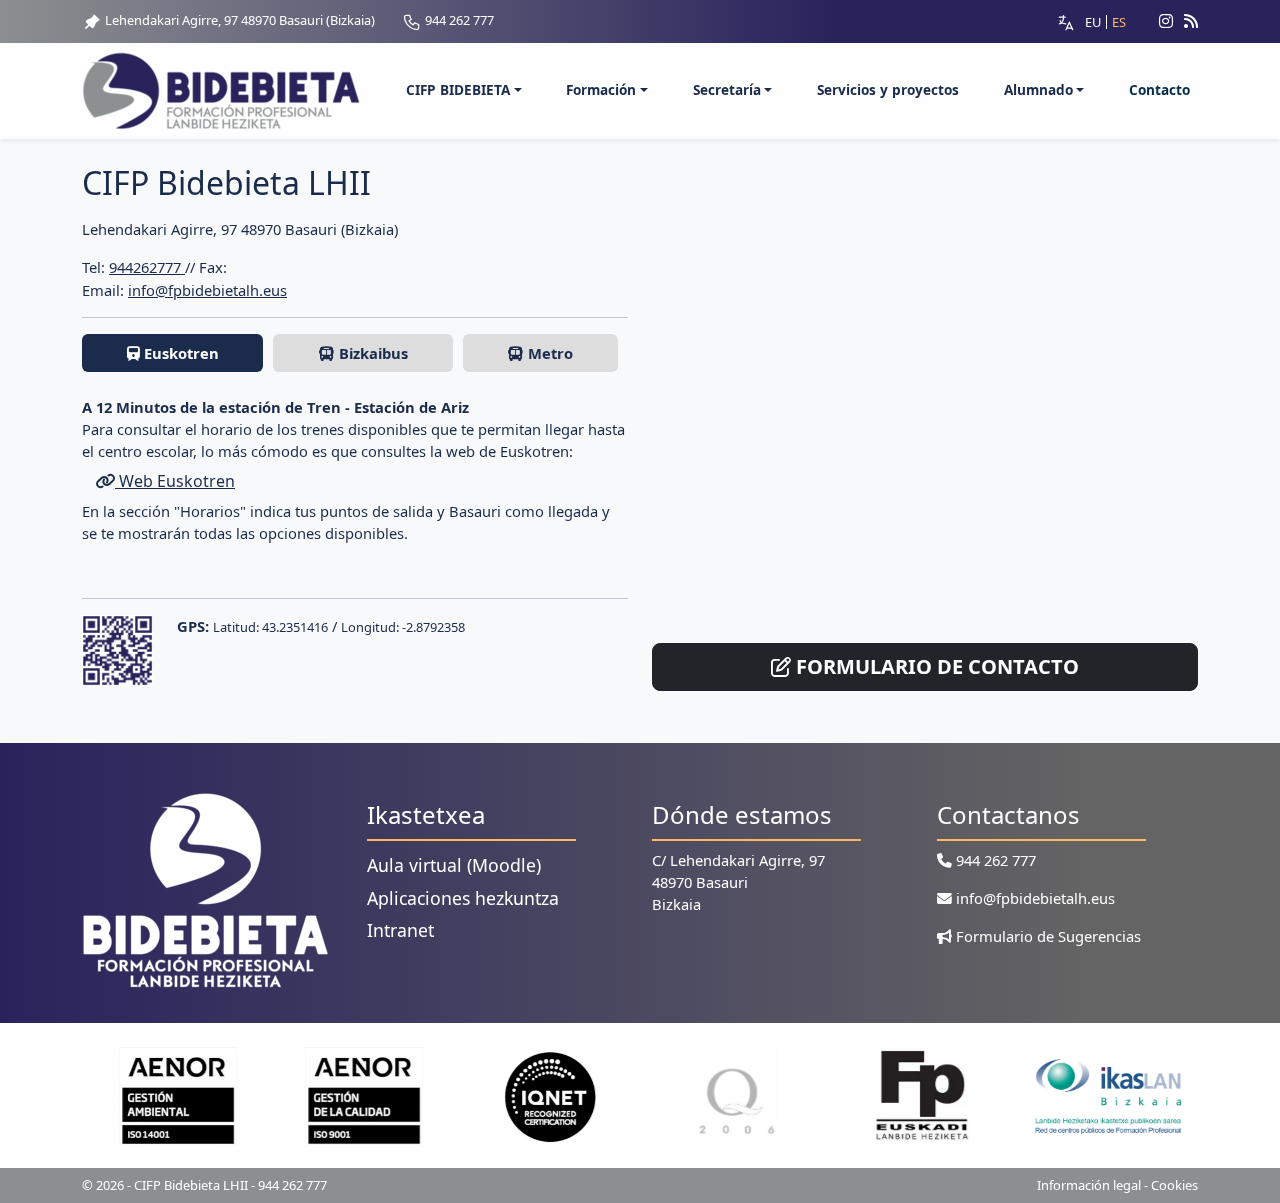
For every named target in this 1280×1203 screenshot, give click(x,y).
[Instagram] (1158, 21)
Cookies (1174, 1185)
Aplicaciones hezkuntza (463, 898)
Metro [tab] (548, 353)
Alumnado (1038, 89)
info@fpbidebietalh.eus (207, 290)
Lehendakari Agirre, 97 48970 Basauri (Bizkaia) (238, 20)
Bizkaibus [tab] (371, 353)
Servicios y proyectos (888, 89)
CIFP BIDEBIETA (458, 89)
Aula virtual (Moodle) (454, 865)
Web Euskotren (175, 481)
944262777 (147, 267)
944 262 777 (458, 20)
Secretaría (727, 89)
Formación (601, 89)
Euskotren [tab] (179, 353)
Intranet (400, 930)
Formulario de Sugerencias (1046, 936)
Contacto (1159, 89)
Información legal (1089, 1185)
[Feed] (1191, 21)
